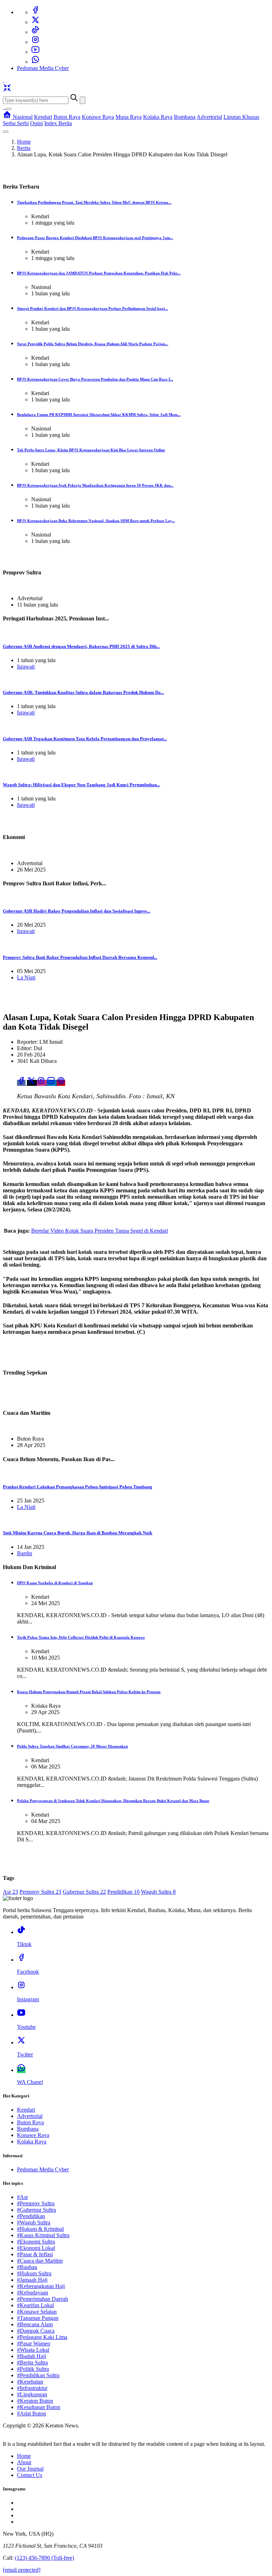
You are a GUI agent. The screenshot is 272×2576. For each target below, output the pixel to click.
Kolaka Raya (158, 117)
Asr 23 (10, 1892)
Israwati (26, 667)
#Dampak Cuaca (36, 2331)
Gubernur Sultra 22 (84, 1892)
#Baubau (27, 2267)
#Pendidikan (31, 2216)
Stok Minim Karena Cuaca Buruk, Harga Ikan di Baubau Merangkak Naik (78, 1533)
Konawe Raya (98, 117)
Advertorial (209, 117)
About (24, 2462)
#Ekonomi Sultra (36, 2242)
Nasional (23, 117)
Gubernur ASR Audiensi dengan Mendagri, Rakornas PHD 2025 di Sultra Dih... (81, 646)
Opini (36, 123)
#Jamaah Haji (32, 2280)
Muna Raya (129, 117)
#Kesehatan (30, 2382)
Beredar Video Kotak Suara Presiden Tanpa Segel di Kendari (100, 1231)
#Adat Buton (32, 2413)
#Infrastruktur (32, 2388)
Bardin (25, 1553)
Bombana (185, 117)
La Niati (26, 977)
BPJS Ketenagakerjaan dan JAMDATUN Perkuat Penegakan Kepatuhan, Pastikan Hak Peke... (99, 273)
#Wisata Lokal (33, 2350)
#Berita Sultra (32, 2363)
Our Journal (30, 2469)
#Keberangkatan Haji (41, 2286)
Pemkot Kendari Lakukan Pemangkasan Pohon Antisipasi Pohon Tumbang (78, 1487)
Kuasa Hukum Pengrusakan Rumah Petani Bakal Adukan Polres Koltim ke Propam (89, 1692)
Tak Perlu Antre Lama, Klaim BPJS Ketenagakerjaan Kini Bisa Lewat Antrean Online (91, 450)
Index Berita (58, 123)
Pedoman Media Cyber (43, 68)
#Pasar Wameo (34, 2343)
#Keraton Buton (35, 2401)
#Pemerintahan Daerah (42, 2299)
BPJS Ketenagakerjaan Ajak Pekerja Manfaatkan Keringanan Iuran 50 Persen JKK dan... (95, 485)
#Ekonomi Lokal (36, 2248)
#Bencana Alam (35, 2324)
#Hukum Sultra (34, 2273)
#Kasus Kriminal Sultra (43, 2235)
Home (24, 142)
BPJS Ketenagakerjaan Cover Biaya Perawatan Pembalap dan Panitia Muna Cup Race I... (95, 379)
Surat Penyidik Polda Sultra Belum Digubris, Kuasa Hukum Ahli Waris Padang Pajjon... (93, 344)
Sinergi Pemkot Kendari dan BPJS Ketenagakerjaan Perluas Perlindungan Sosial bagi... (92, 308)
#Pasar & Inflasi (35, 2254)
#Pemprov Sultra (36, 2203)
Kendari (43, 117)
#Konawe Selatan (37, 2312)
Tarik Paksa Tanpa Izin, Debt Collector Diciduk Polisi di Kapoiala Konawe (81, 1637)
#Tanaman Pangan (38, 2318)
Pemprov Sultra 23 (40, 1892)
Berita (24, 148)
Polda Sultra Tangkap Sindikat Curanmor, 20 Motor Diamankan (72, 1746)
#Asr (22, 2197)
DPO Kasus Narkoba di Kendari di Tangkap (55, 1583)
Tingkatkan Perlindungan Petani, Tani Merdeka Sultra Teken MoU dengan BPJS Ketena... (94, 202)
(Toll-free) (44, 2558)
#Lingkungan (32, 2394)
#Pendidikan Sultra (38, 2375)
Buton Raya (67, 117)
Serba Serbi (16, 123)
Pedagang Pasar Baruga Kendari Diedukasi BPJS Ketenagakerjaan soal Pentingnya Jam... (95, 238)
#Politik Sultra (33, 2369)
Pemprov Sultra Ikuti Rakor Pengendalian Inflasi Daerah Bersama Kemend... (80, 957)
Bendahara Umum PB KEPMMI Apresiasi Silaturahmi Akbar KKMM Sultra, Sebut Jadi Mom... (99, 415)
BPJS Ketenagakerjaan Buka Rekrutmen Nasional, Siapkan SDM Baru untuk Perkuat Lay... (96, 521)
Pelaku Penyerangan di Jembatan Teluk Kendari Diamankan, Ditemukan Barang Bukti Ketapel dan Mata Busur (113, 1801)
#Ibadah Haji (32, 2356)
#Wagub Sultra (34, 2222)
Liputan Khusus (241, 117)
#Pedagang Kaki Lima (42, 2337)
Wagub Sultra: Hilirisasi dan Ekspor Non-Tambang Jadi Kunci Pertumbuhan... (81, 785)
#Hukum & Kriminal (40, 2229)
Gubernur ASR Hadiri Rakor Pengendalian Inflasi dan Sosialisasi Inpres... (76, 911)
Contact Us (30, 2475)
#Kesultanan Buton (39, 2407)
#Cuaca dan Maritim (40, 2261)
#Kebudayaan (33, 2293)
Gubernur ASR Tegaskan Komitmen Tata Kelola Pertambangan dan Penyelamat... (85, 739)
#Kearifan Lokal (35, 2305)
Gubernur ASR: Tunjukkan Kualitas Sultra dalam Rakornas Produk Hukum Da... (83, 692)
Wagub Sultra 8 (158, 1892)
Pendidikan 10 (123, 1892)
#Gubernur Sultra (36, 2210)
